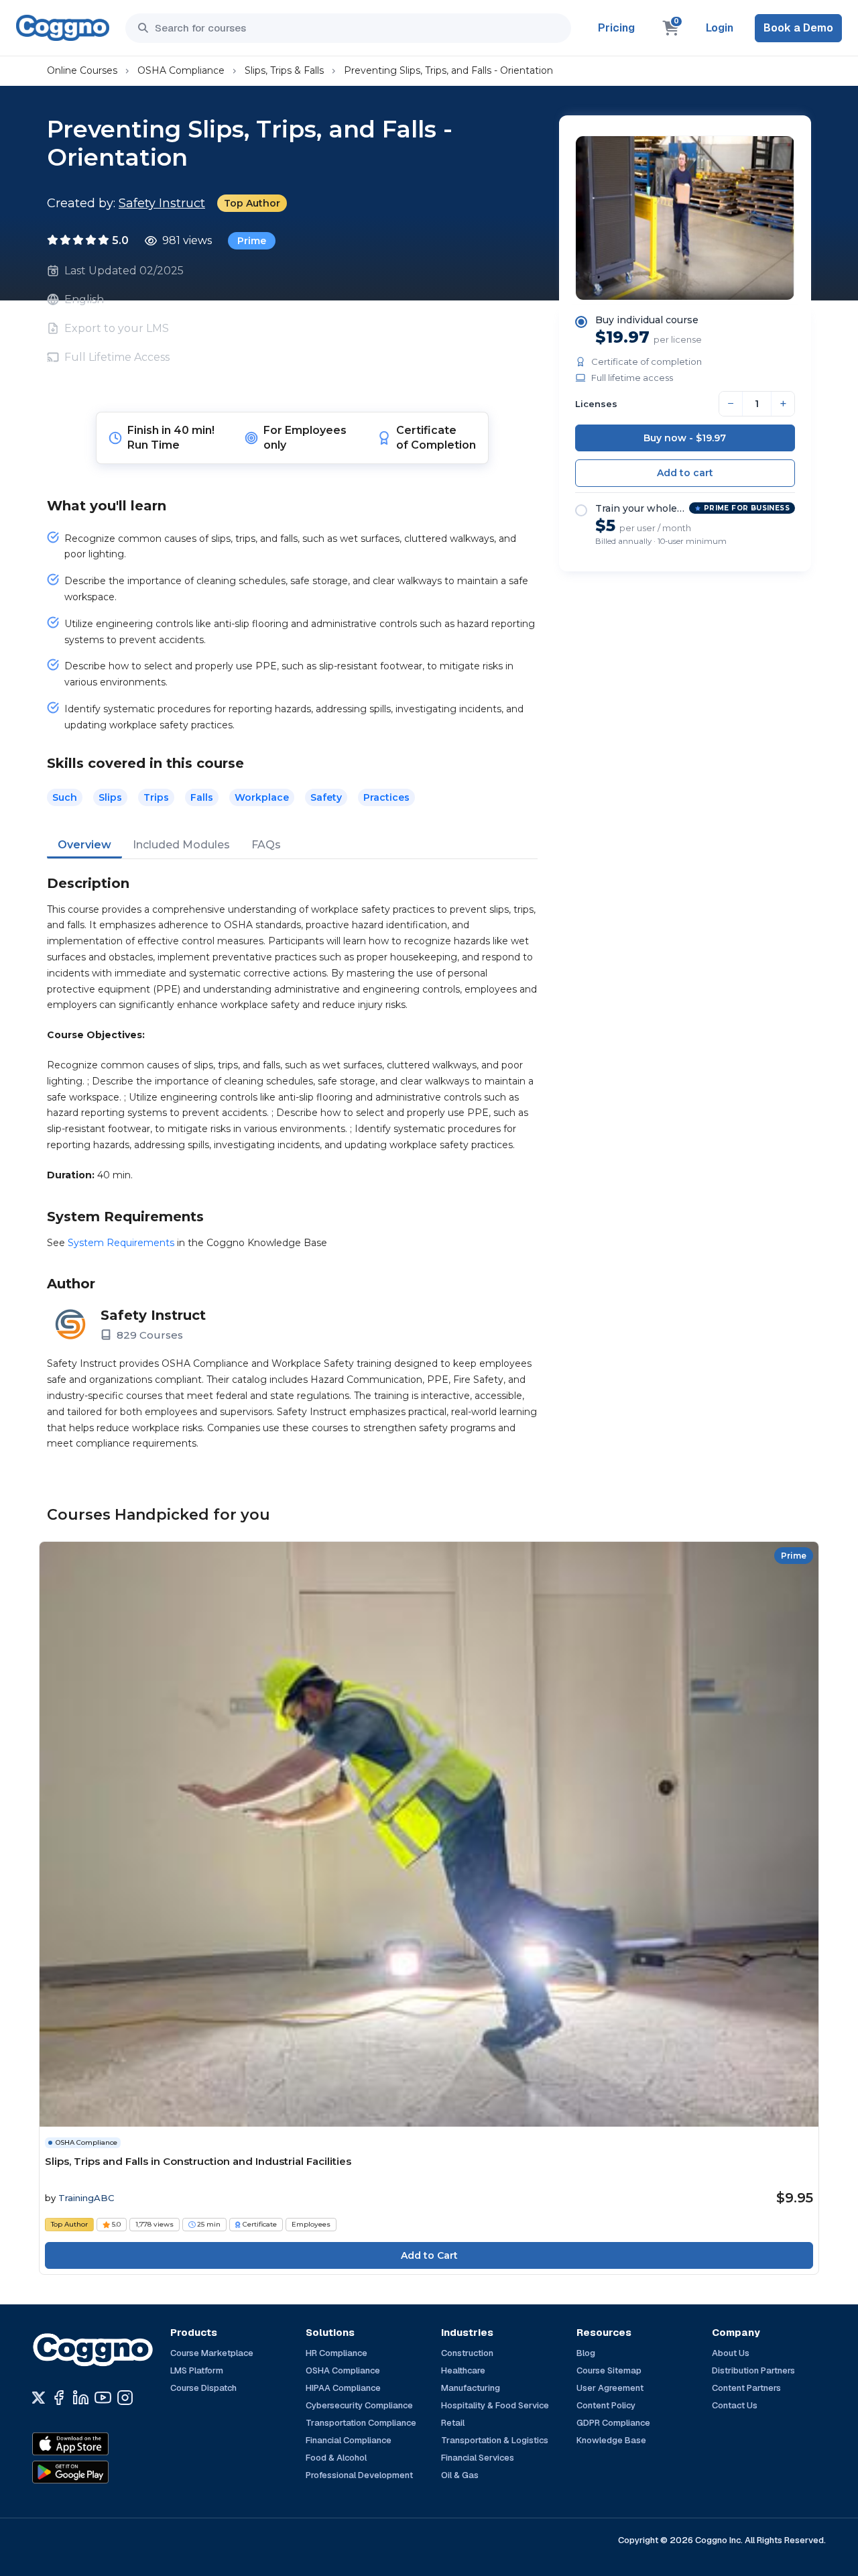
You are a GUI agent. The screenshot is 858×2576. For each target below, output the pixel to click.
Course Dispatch (203, 2388)
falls (202, 797)
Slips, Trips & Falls (284, 70)
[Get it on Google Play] (99, 2472)
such (65, 797)
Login (720, 28)
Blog (586, 2353)
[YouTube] (103, 2398)
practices (386, 797)
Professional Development (359, 2475)
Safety (326, 797)
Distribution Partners (753, 2370)
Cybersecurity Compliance (359, 2405)
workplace (262, 797)
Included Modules (181, 845)
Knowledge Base (611, 2440)
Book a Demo (798, 28)
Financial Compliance (349, 2440)
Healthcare (463, 2370)
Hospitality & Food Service (495, 2405)
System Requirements (121, 1243)
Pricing (616, 28)
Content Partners (746, 2388)
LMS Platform (197, 2370)
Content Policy (606, 2405)
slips (110, 797)
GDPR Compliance (613, 2423)
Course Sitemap (609, 2370)
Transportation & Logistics (495, 2440)
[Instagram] (125, 2398)
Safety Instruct (162, 203)
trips (156, 797)
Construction (467, 2353)
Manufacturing (471, 2388)
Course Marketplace (212, 2353)
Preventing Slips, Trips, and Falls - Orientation (448, 70)
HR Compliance (336, 2353)
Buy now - (685, 438)
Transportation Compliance (361, 2423)
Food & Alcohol (336, 2458)
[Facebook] (59, 2398)
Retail (453, 2423)
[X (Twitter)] (39, 2398)
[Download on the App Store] (99, 2444)
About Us (731, 2353)
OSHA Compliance (181, 70)
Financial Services (478, 2458)
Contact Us (735, 2405)
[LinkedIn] (81, 2398)
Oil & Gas (460, 2475)
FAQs (266, 845)
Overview (84, 845)
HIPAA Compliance (343, 2388)
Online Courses (82, 70)
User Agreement (610, 2388)
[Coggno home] (63, 28)
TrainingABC (86, 2198)
